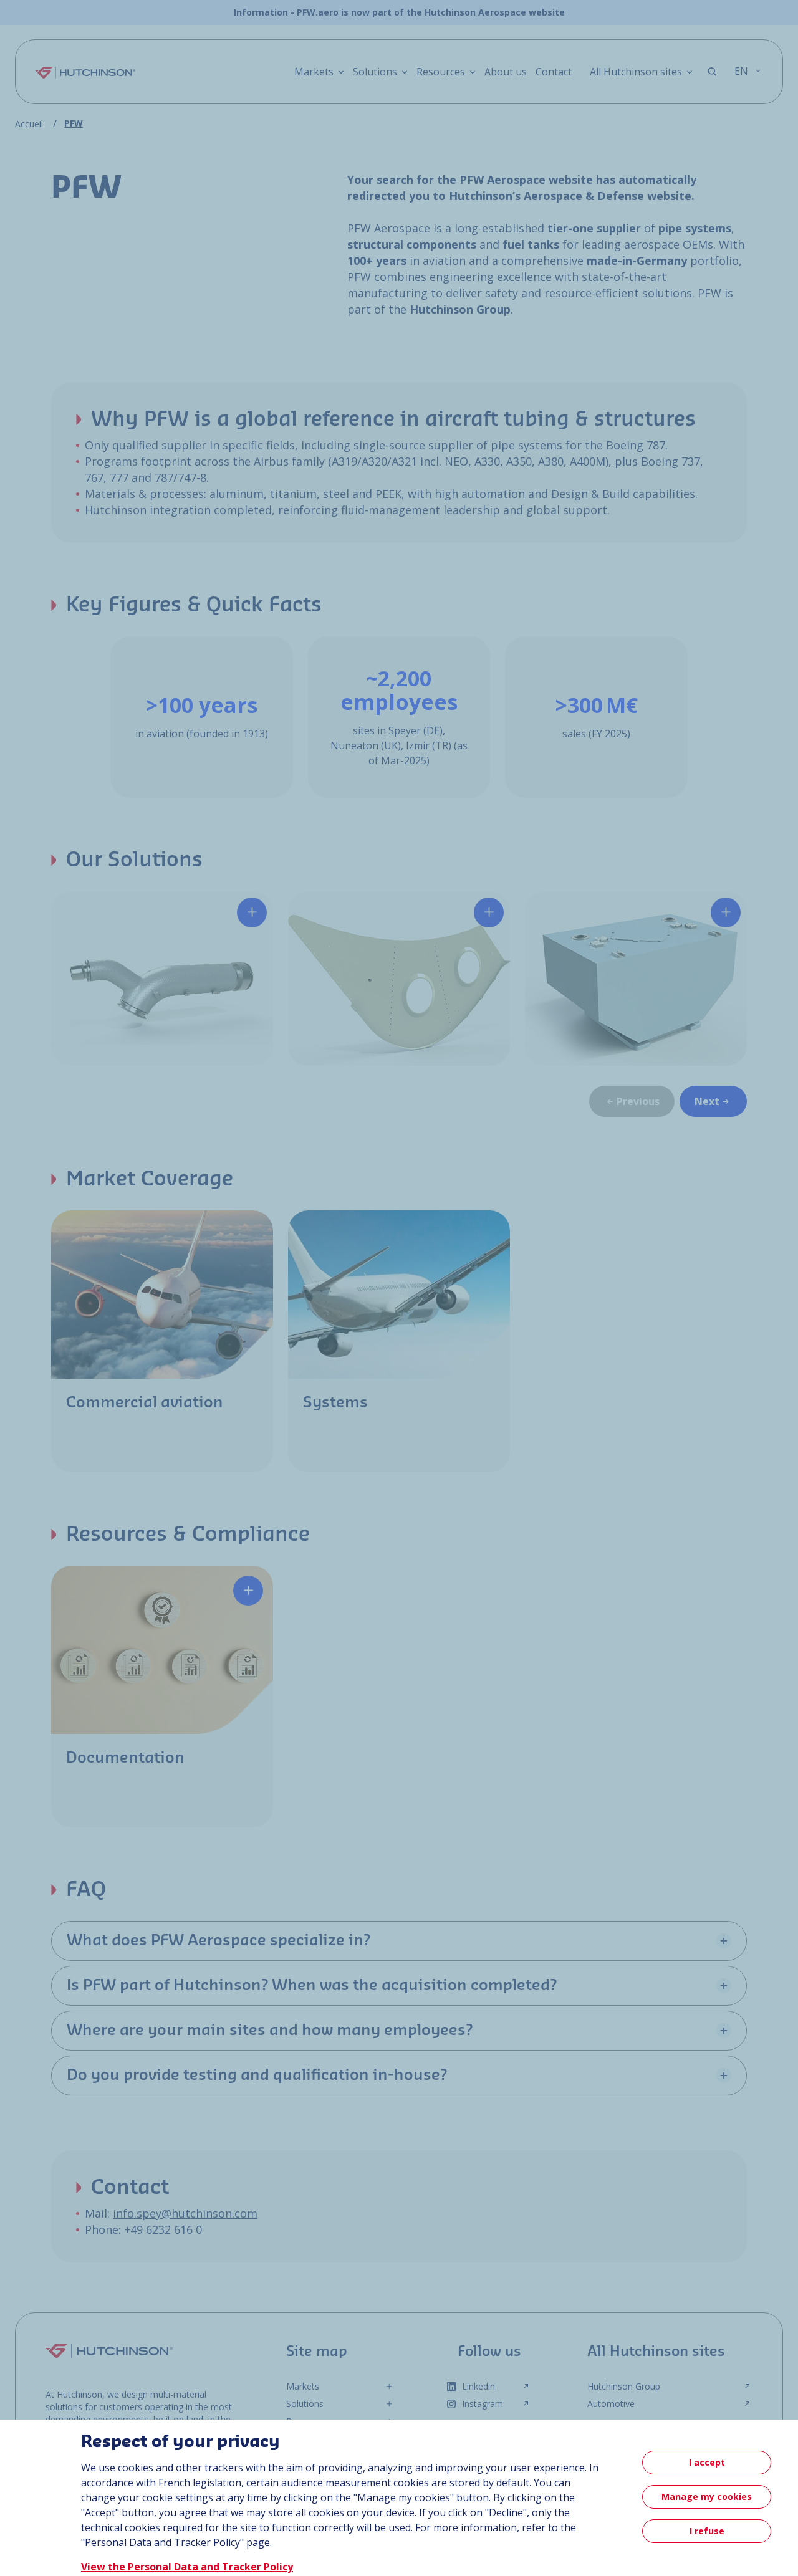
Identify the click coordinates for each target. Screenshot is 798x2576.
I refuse (707, 2531)
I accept (707, 2462)
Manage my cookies (707, 2497)
